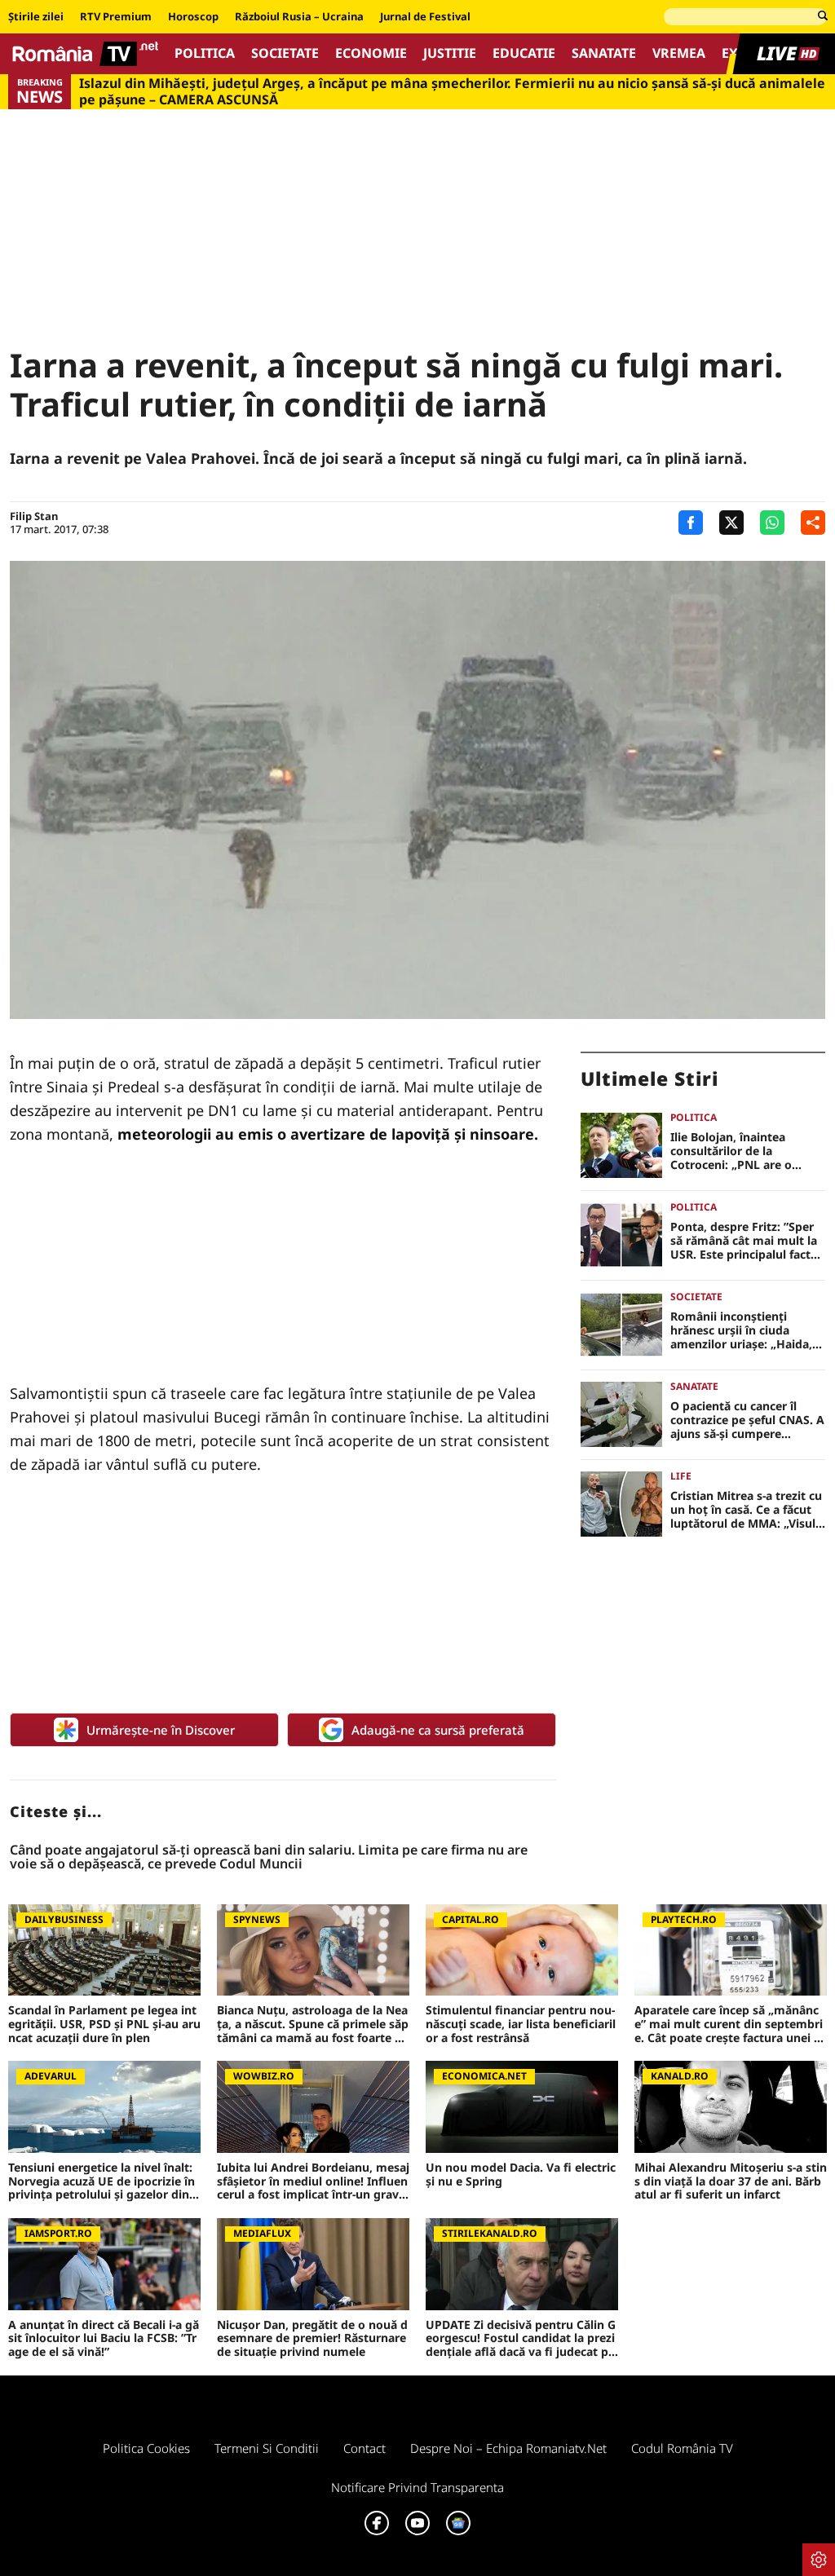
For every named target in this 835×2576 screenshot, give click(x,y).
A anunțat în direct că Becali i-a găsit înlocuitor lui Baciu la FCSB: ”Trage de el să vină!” (104, 2339)
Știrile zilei (36, 17)
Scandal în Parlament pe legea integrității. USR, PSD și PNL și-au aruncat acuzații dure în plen (104, 2024)
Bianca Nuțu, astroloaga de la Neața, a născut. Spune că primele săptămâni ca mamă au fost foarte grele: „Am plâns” (313, 2024)
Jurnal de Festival (425, 17)
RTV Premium (116, 17)
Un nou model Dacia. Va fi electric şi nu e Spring (521, 2175)
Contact (364, 2448)
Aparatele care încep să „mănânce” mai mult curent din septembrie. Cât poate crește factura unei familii (729, 2024)
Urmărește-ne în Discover (161, 1730)
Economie (371, 53)
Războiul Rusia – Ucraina (299, 17)
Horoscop (193, 17)
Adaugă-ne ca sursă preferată (438, 1730)
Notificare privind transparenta (417, 2487)
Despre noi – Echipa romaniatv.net (508, 2448)
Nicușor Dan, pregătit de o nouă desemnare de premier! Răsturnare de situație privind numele (312, 2339)
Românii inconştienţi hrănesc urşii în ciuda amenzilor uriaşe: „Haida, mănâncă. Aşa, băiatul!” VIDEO (741, 1330)
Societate (285, 53)
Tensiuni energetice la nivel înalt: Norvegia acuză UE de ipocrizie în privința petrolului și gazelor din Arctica (104, 2181)
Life (681, 1476)
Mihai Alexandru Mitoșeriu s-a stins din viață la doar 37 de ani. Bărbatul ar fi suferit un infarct (731, 2181)
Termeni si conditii (267, 2448)
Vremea (679, 53)
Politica (205, 53)
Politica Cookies (146, 2448)
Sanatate (604, 53)
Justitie (450, 53)
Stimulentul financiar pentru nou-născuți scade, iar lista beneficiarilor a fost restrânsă (521, 2024)
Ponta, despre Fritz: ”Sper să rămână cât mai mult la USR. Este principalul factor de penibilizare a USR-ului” (747, 1241)
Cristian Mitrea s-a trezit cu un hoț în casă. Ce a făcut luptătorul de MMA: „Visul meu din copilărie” (746, 1510)
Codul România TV (682, 2448)
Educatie (524, 53)
